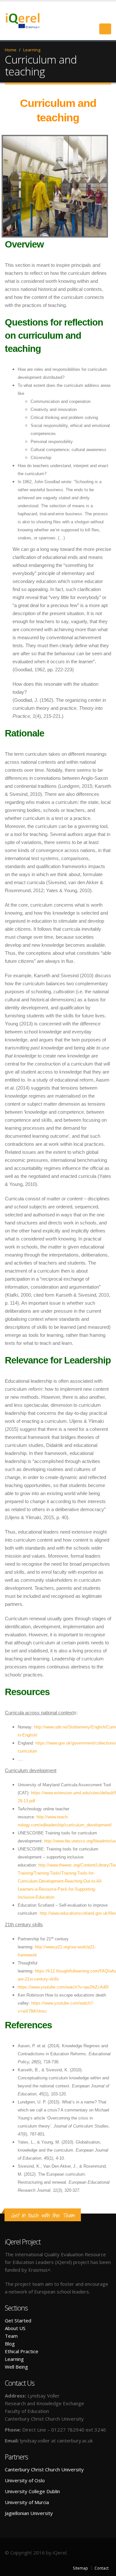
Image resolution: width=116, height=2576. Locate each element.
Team (11, 2336)
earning (16, 2359)
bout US (17, 2328)
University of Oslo (25, 2480)
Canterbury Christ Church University (44, 2469)
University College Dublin (32, 2491)
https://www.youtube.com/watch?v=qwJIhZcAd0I (63, 1987)
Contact (101, 2568)
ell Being (19, 2367)
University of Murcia (27, 2502)
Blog (10, 2344)
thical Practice (23, 2351)
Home (11, 50)
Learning (32, 50)
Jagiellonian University (29, 2513)
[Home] (27, 20)
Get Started (18, 2320)
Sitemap (80, 2568)
